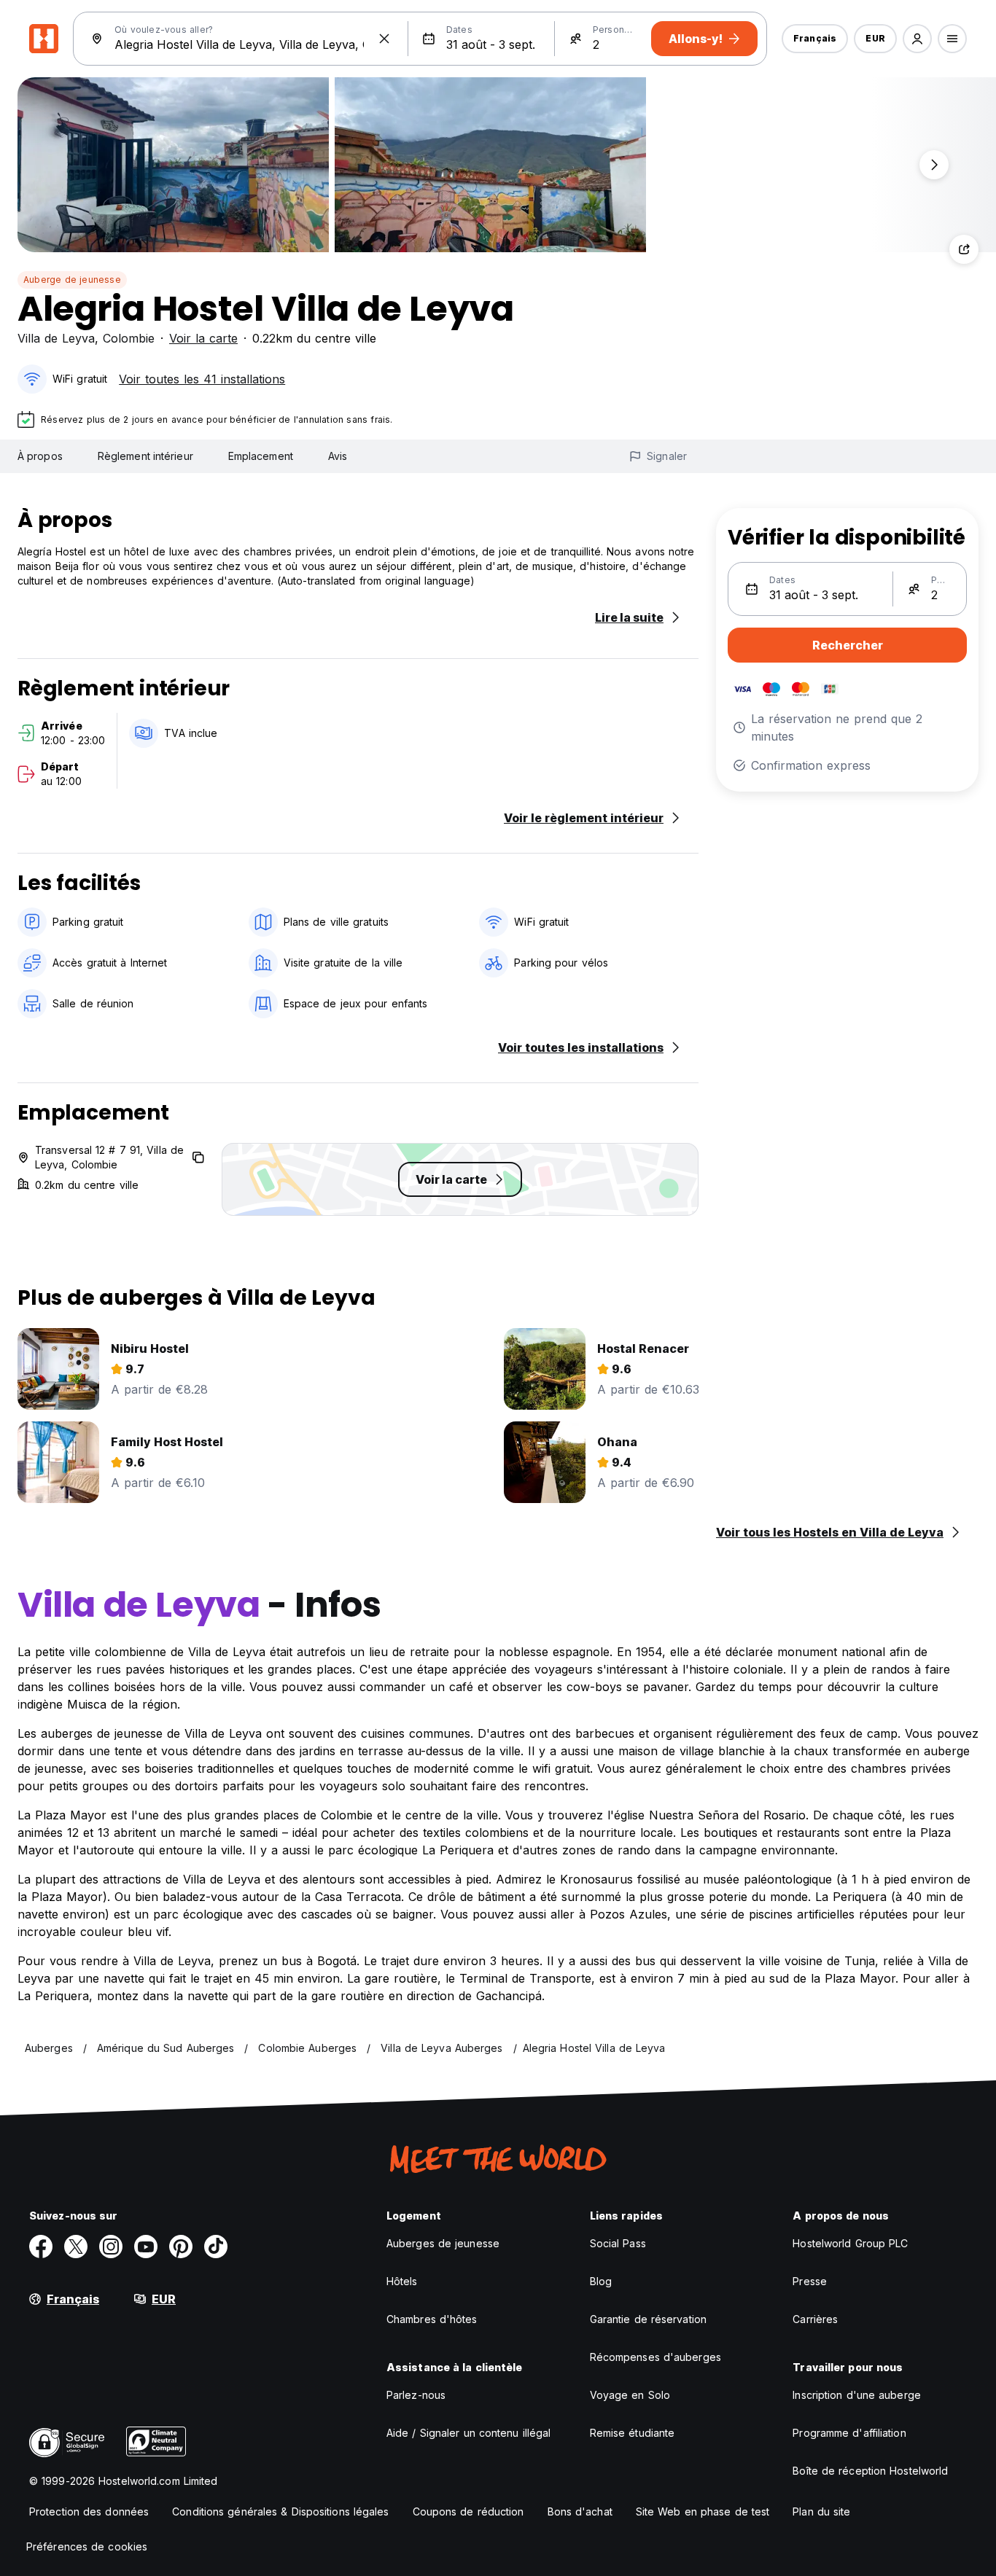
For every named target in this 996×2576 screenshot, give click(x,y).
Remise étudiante (633, 2433)
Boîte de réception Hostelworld (870, 2471)
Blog (601, 2281)
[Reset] (384, 39)
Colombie (129, 338)
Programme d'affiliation (849, 2433)
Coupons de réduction (468, 2511)
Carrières (815, 2319)
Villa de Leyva (56, 338)
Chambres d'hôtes (432, 2319)
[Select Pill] (917, 39)
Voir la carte (203, 338)
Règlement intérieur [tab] (145, 456)
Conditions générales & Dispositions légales (280, 2511)
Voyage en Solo (630, 2395)
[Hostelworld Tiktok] (216, 2247)
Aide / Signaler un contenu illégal (468, 2433)
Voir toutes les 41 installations (202, 379)
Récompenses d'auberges (655, 2357)
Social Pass (618, 2243)
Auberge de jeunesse (72, 280)
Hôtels (402, 2281)
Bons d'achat (580, 2511)
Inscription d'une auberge (857, 2395)
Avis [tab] (338, 456)
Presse (810, 2281)
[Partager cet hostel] (964, 249)
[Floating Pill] (934, 165)
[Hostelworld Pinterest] (181, 2247)
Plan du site (821, 2511)
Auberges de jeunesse (443, 2243)
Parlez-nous (416, 2395)
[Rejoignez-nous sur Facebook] (41, 2247)
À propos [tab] (40, 456)
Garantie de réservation (648, 2319)
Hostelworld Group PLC (850, 2243)
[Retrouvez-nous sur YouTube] (146, 2247)
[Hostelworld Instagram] (111, 2247)
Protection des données (89, 2511)
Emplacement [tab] (261, 456)
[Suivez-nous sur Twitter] (76, 2247)
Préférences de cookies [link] (87, 2546)
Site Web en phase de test (703, 2511)
